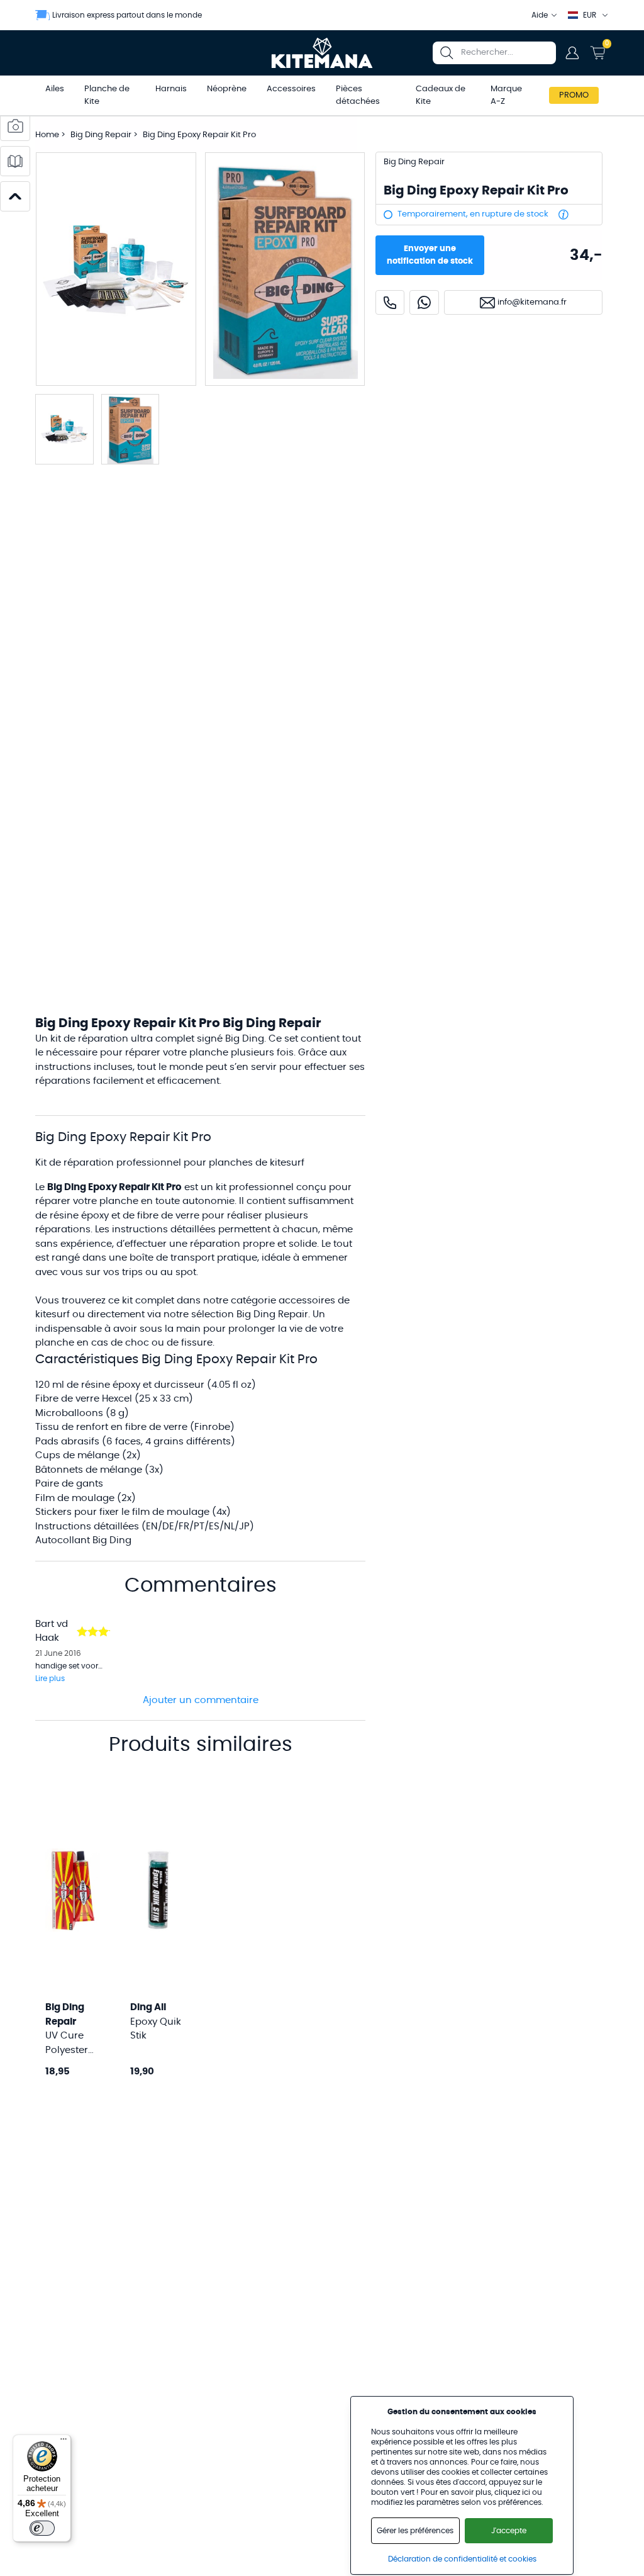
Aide (540, 15)
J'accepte (509, 2531)
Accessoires (291, 89)
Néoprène (227, 89)
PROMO (574, 95)
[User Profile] (572, 53)
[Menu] (64, 2442)
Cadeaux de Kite (441, 95)
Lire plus (50, 1679)
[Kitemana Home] (322, 53)
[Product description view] (15, 161)
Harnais (171, 89)
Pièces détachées (358, 95)
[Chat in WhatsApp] (424, 302)
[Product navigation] (15, 196)
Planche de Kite (107, 95)
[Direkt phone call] (390, 302)
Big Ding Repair (102, 135)
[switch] (42, 2528)
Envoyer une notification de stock (430, 255)
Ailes (55, 89)
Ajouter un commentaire (201, 1700)
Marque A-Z (506, 95)
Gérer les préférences (415, 2531)
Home (47, 135)
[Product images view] (15, 126)
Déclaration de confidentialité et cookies (462, 2559)
